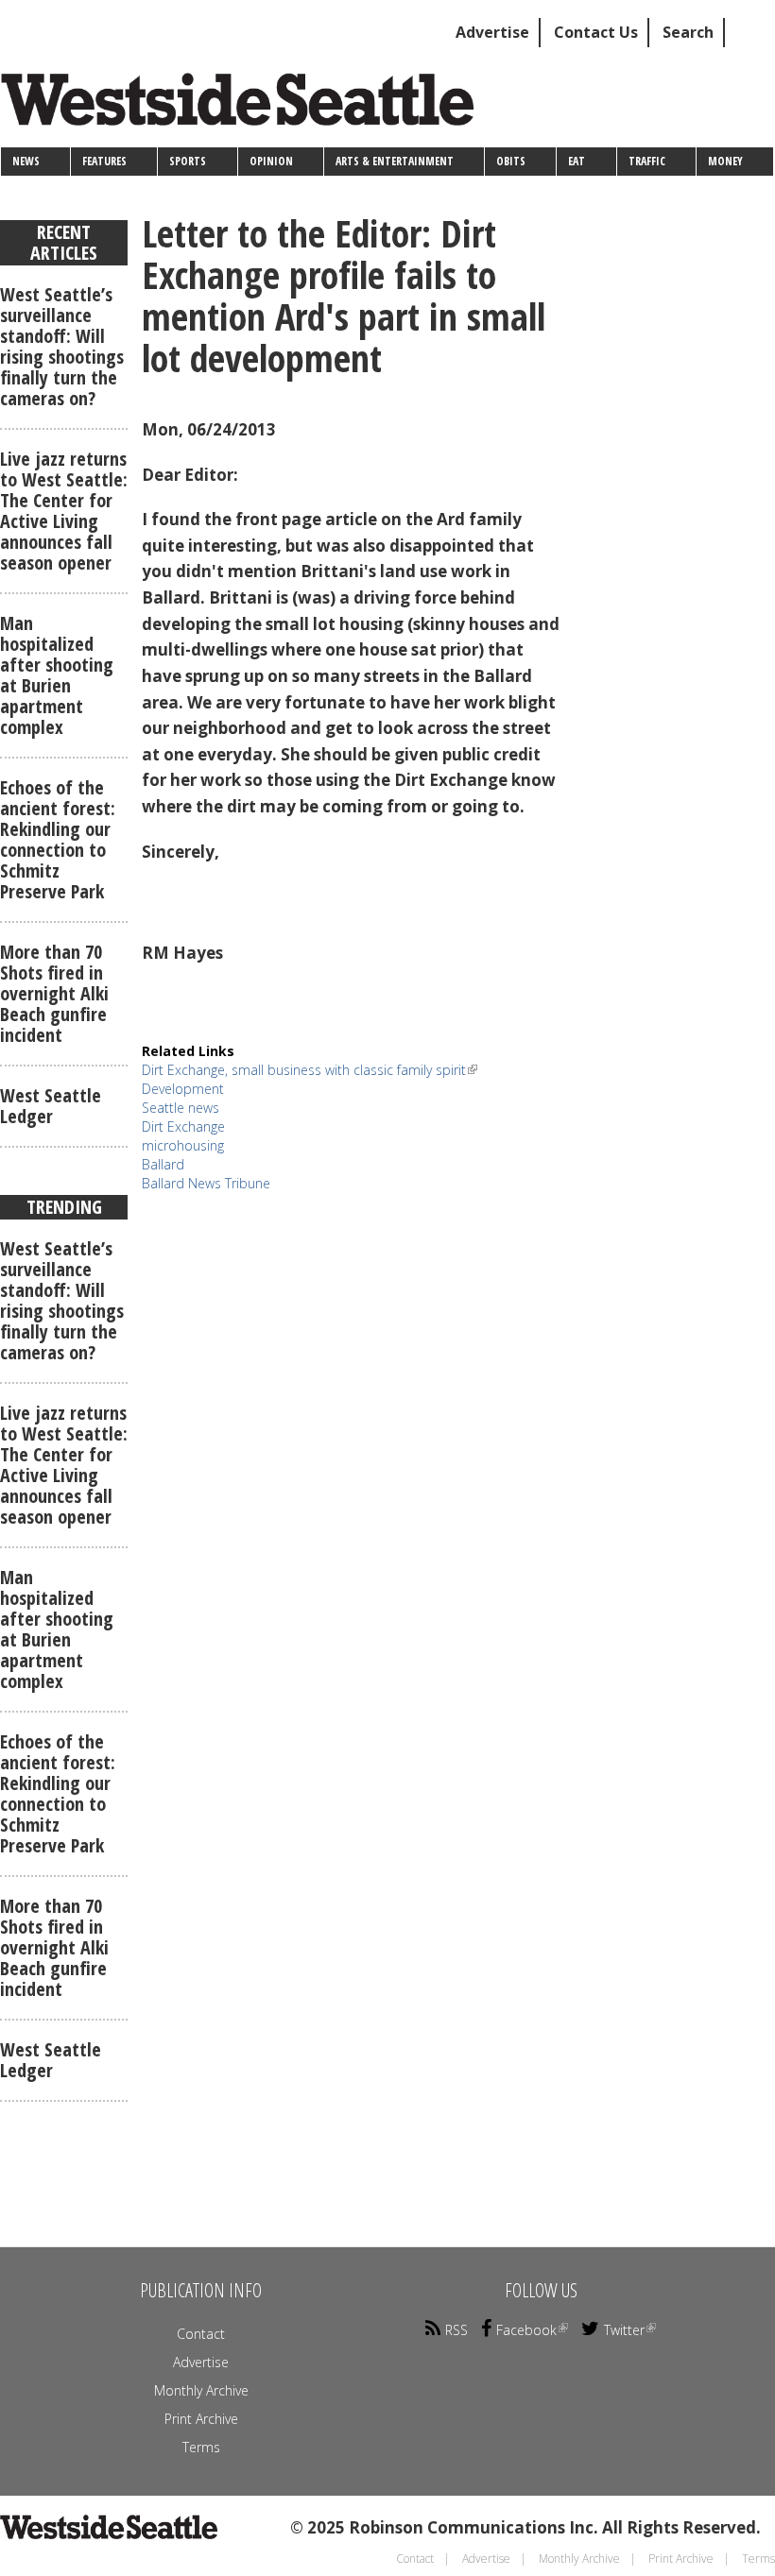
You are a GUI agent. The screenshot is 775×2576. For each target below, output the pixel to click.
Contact (201, 2334)
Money (725, 161)
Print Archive (201, 2419)
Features (104, 161)
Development (183, 1089)
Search (688, 32)
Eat (577, 161)
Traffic (647, 161)
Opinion (271, 161)
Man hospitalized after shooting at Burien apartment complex (57, 675)
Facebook (526, 2330)
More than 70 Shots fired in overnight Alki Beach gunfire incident (54, 993)
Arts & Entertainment (395, 161)
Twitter (624, 2330)
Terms (201, 2447)
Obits (511, 161)
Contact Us (596, 32)
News (26, 161)
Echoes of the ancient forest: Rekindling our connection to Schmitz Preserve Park (58, 839)
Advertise (492, 32)
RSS (456, 2330)
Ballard (163, 1164)
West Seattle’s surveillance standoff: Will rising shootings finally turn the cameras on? (62, 346)
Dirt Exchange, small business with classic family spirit (304, 1070)
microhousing (183, 1145)
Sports (188, 161)
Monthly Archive (201, 2390)
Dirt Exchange (183, 1126)
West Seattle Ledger (51, 1106)
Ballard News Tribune (206, 1183)
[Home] (244, 106)
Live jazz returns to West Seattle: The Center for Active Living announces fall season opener (64, 511)
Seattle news (181, 1108)
